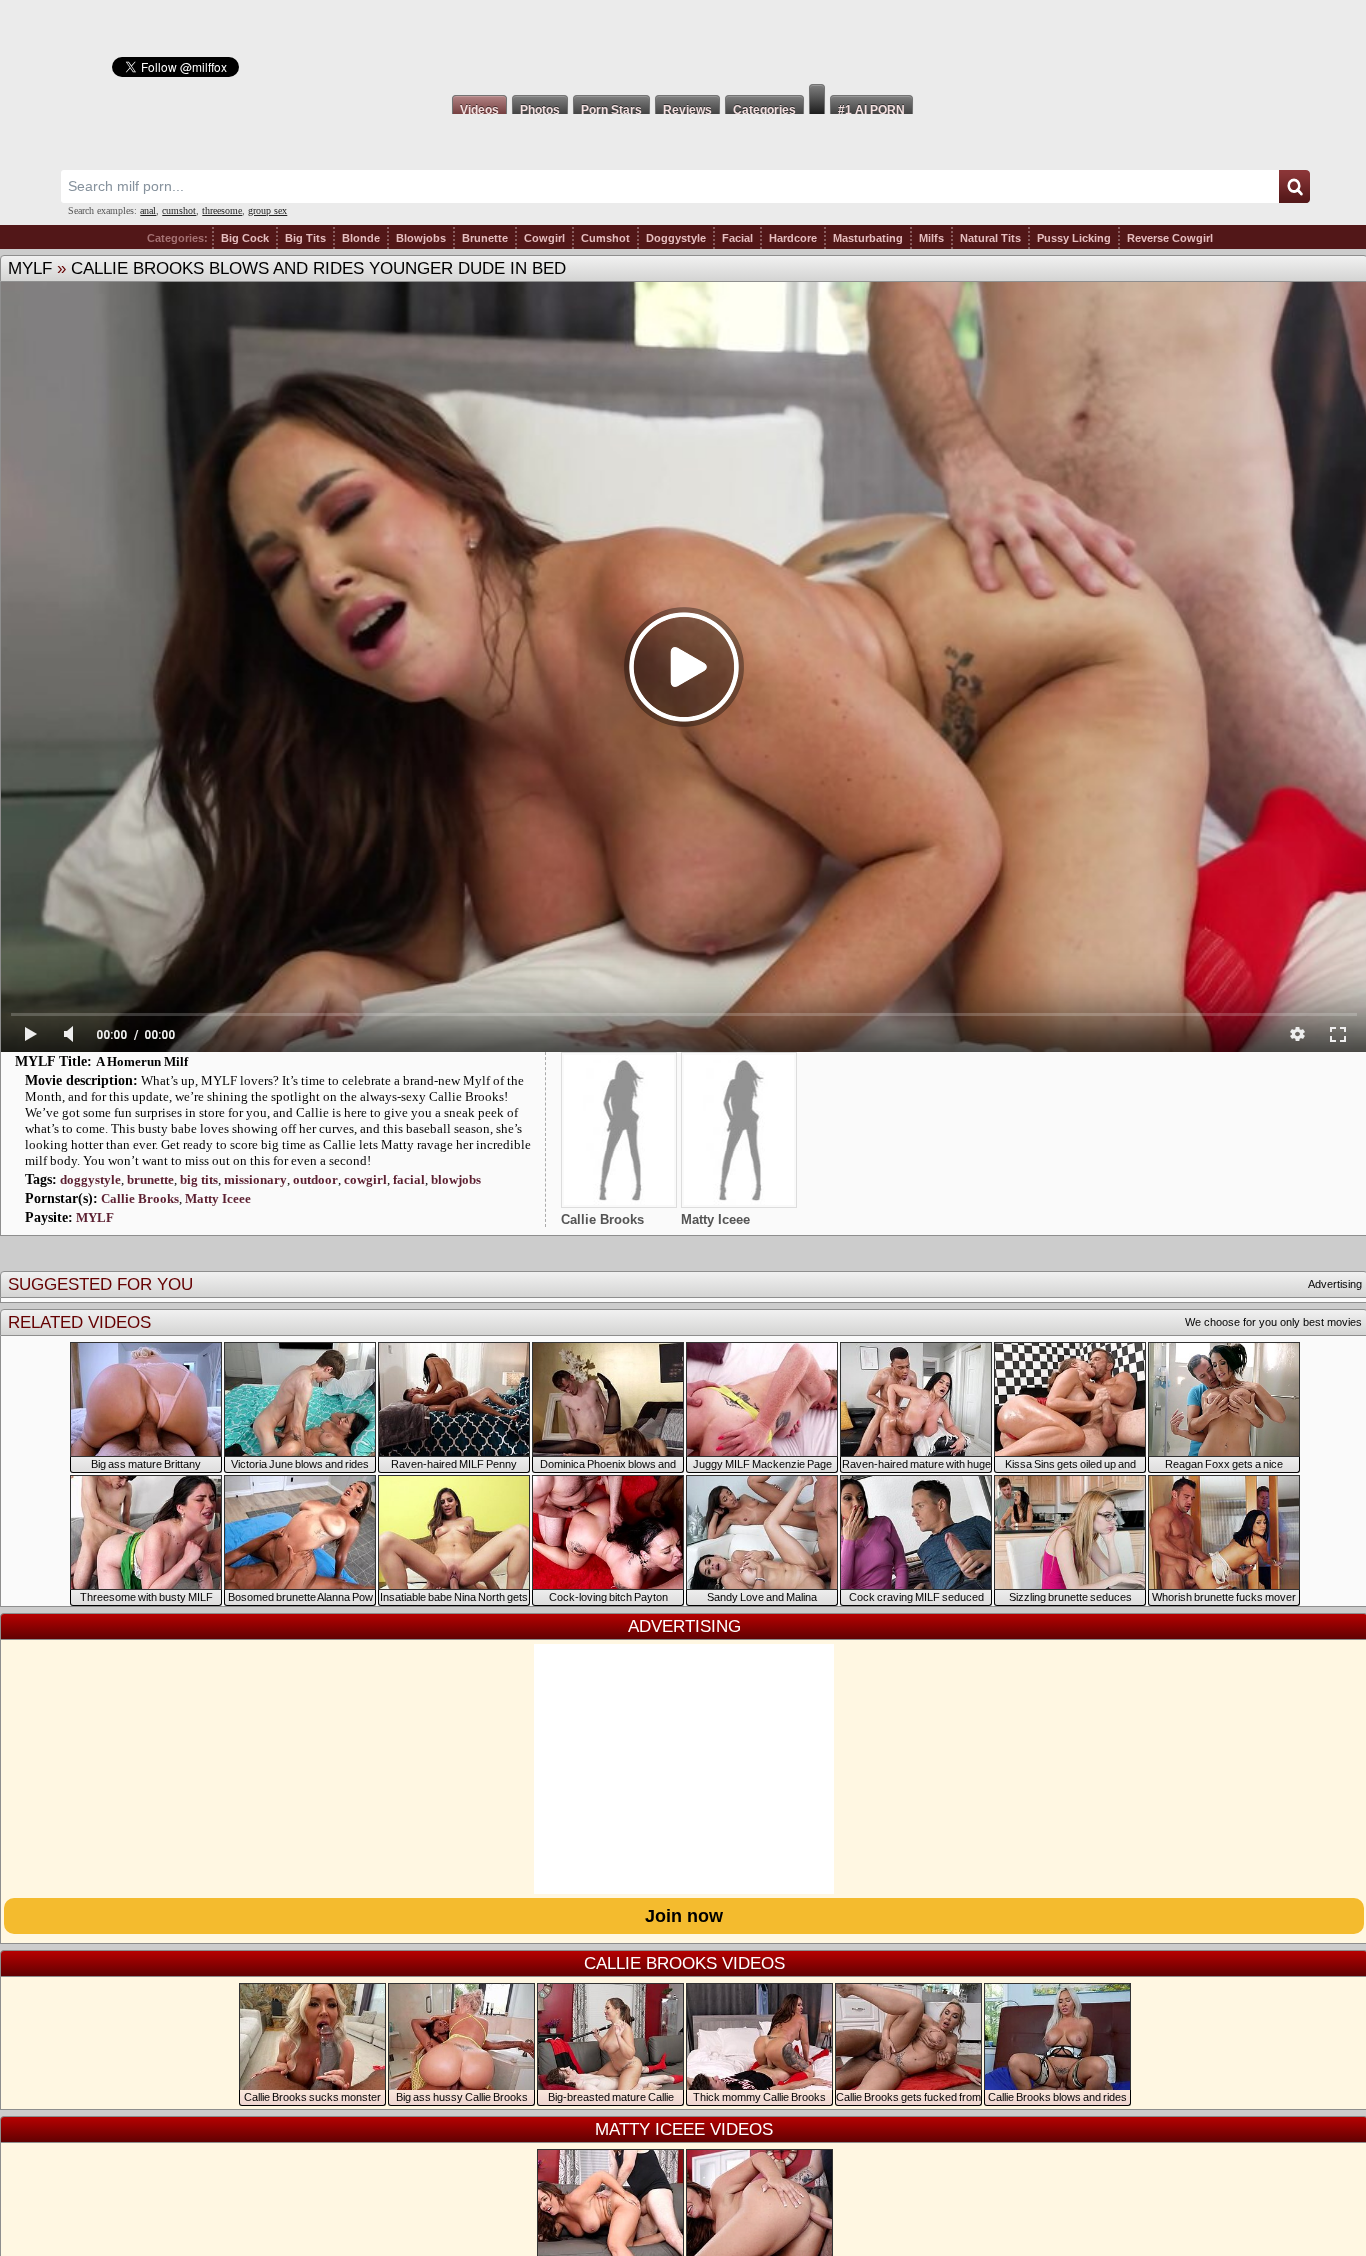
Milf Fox (683, 42)
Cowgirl (544, 238)
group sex (267, 210)
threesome (222, 210)
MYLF (30, 268)
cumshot (179, 210)
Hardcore (793, 238)
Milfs (931, 238)
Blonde (361, 238)
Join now (684, 1916)
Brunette (485, 238)
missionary (255, 1179)
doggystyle (90, 1179)
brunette (150, 1179)
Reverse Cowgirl (1170, 238)
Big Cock (245, 238)
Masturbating (868, 238)
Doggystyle (676, 238)
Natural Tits (990, 238)
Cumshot (605, 238)
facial (409, 1179)
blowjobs (456, 1179)
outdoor (315, 1179)
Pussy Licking (1074, 238)
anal (148, 210)
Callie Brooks (140, 1198)
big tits (199, 1179)
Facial (737, 238)
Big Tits (305, 238)
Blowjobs (421, 238)
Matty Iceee (218, 1198)
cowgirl (365, 1179)
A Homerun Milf (142, 1061)
